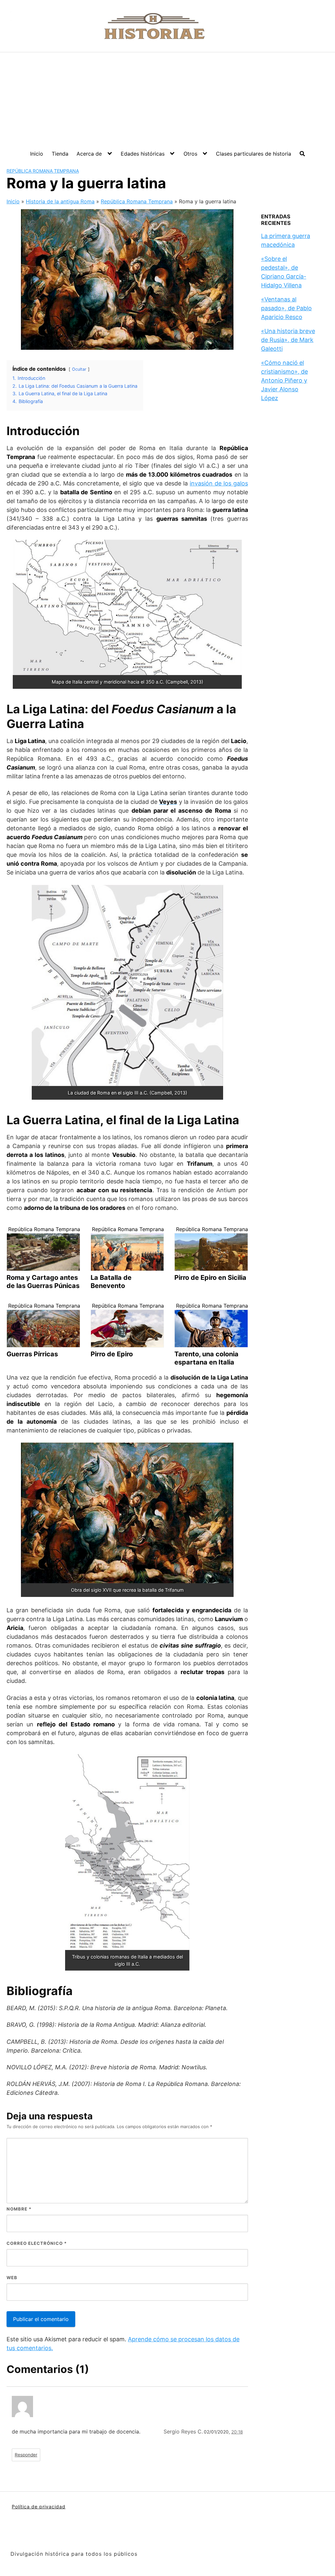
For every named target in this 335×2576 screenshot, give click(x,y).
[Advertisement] (167, 101)
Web (12, 2278)
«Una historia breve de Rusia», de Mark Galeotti (288, 340)
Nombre (19, 2209)
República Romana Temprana (43, 171)
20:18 (237, 2432)
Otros (190, 154)
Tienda (60, 154)
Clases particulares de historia (254, 154)
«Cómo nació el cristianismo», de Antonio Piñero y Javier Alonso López (284, 380)
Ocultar (79, 369)
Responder (26, 2455)
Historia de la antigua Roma (60, 201)
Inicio (37, 154)
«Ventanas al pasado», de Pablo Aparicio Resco (286, 308)
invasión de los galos (219, 483)
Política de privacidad (39, 2507)
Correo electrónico (37, 2243)
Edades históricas (143, 154)
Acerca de (89, 154)
